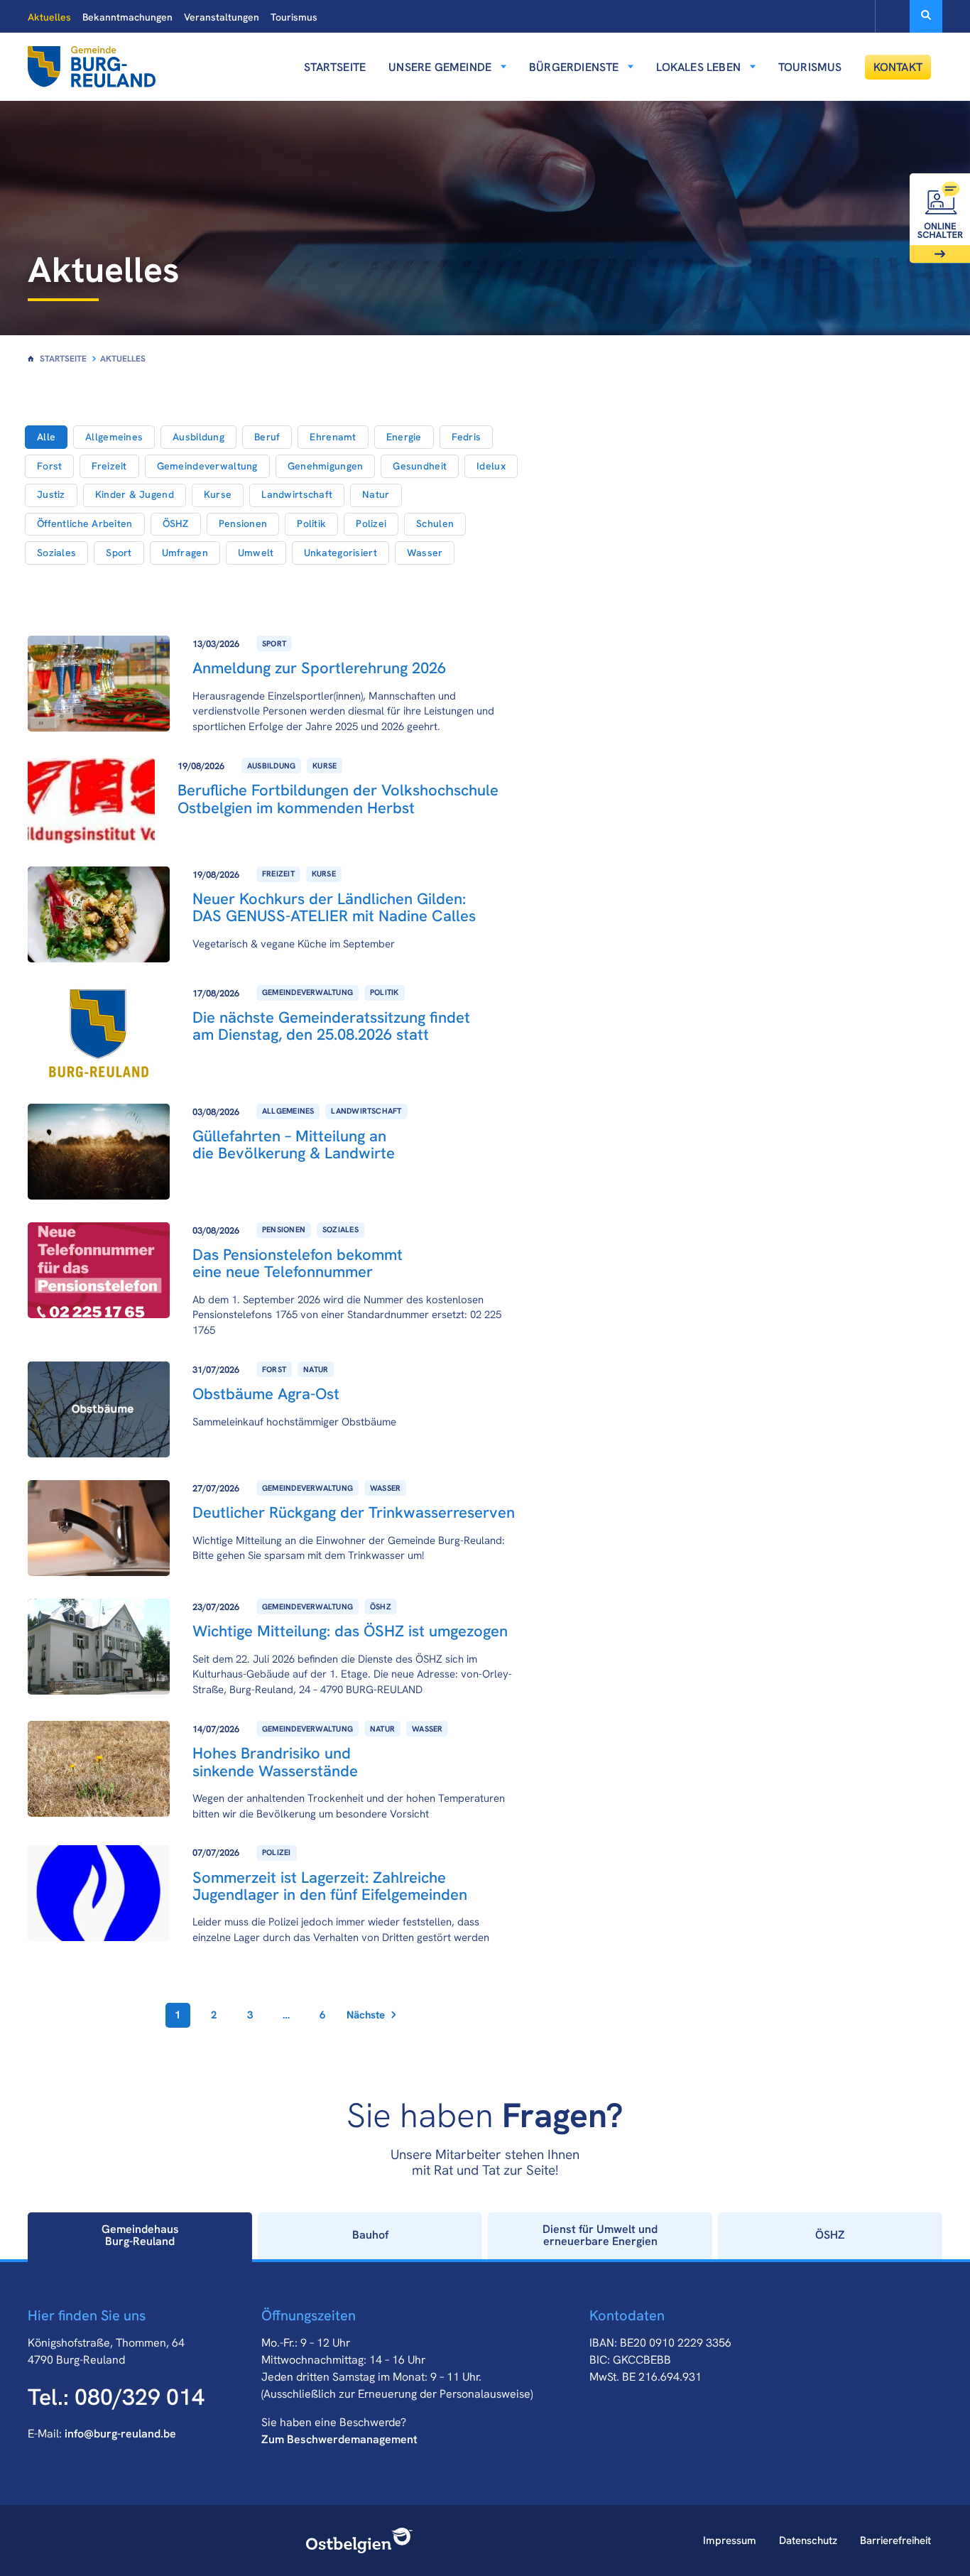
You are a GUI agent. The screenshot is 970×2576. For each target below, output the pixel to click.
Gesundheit (420, 466)
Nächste (366, 2015)
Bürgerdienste (574, 67)
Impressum (730, 2540)
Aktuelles (49, 17)
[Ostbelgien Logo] (360, 2540)
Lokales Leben (698, 67)
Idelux (491, 466)
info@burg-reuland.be (120, 2434)
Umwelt (256, 553)
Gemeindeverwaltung (207, 466)
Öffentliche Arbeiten (85, 523)
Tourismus (294, 17)
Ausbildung (198, 437)
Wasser (425, 553)
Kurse (218, 494)
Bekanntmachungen (127, 17)
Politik (311, 523)
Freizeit (109, 466)
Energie (404, 437)
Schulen (435, 523)
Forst (49, 466)
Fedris (467, 437)
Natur (376, 494)
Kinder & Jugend (135, 494)
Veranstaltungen (222, 17)
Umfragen (185, 553)
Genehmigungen (326, 466)
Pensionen (243, 523)
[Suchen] (926, 16)
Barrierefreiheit (895, 2540)
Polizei (371, 523)
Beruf (267, 437)
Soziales (56, 553)
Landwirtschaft (297, 494)
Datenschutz (808, 2540)
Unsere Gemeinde (440, 67)
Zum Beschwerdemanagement (339, 2439)
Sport (119, 553)
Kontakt (898, 67)
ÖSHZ (176, 523)
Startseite (335, 67)
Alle (46, 437)
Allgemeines (114, 437)
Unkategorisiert (340, 553)
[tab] (140, 2236)
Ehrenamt (333, 437)
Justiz (51, 494)
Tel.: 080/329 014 (116, 2397)
